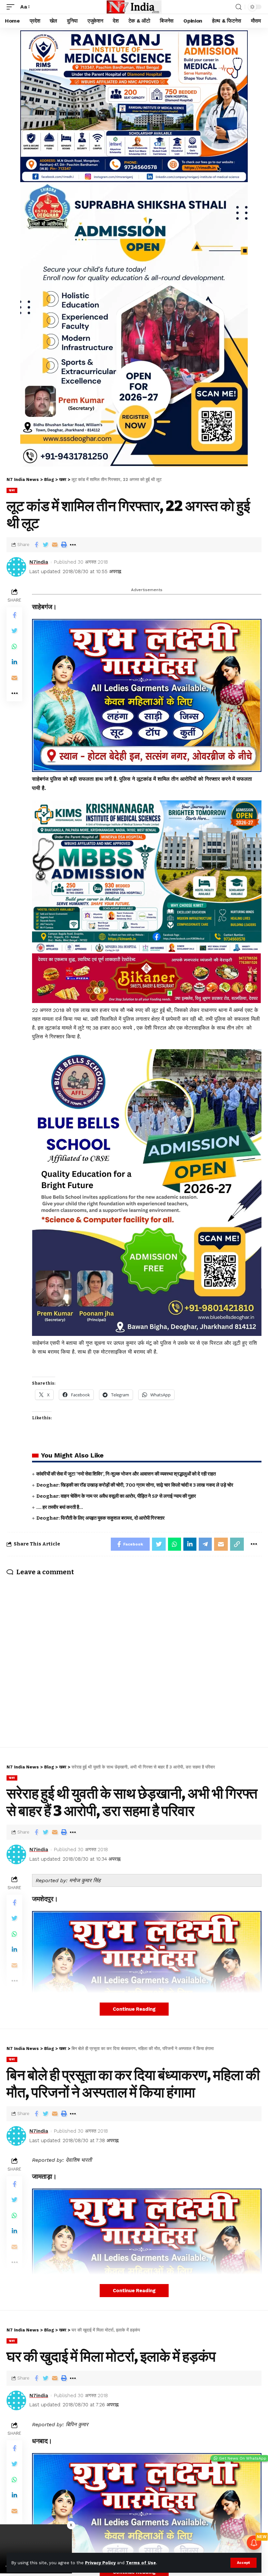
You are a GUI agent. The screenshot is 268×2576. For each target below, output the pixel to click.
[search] (239, 7)
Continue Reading (134, 2009)
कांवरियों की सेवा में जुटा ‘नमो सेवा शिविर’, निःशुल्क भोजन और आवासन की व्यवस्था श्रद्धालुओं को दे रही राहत (126, 1474)
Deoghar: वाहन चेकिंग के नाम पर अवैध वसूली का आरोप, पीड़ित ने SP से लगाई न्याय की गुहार (116, 1496)
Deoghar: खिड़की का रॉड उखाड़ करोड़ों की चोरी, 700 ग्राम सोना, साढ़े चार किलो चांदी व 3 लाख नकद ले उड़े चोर (135, 1485)
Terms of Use (141, 2563)
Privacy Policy (100, 2563)
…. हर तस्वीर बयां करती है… (60, 1507)
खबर (12, 490)
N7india (39, 562)
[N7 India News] (134, 7)
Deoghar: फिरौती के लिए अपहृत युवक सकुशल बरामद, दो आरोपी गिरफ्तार (100, 1518)
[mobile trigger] (12, 7)
